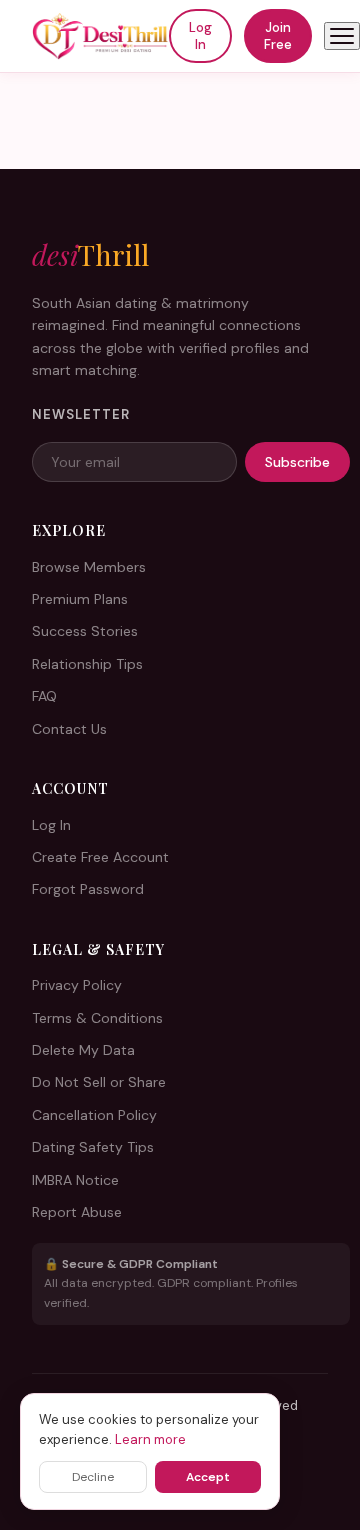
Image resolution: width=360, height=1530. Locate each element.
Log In (200, 36)
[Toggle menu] (342, 36)
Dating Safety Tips (93, 1147)
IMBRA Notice (75, 1180)
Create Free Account (100, 857)
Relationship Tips (87, 664)
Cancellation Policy (94, 1115)
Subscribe (297, 462)
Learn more (150, 1439)
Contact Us (69, 729)
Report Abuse (77, 1212)
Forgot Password (88, 889)
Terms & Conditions (97, 1018)
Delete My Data (83, 1050)
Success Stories (85, 631)
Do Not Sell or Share (99, 1082)
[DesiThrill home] (100, 36)
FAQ (44, 696)
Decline (93, 1477)
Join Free (278, 36)
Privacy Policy (77, 985)
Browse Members (89, 567)
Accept (208, 1477)
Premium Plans (80, 599)
